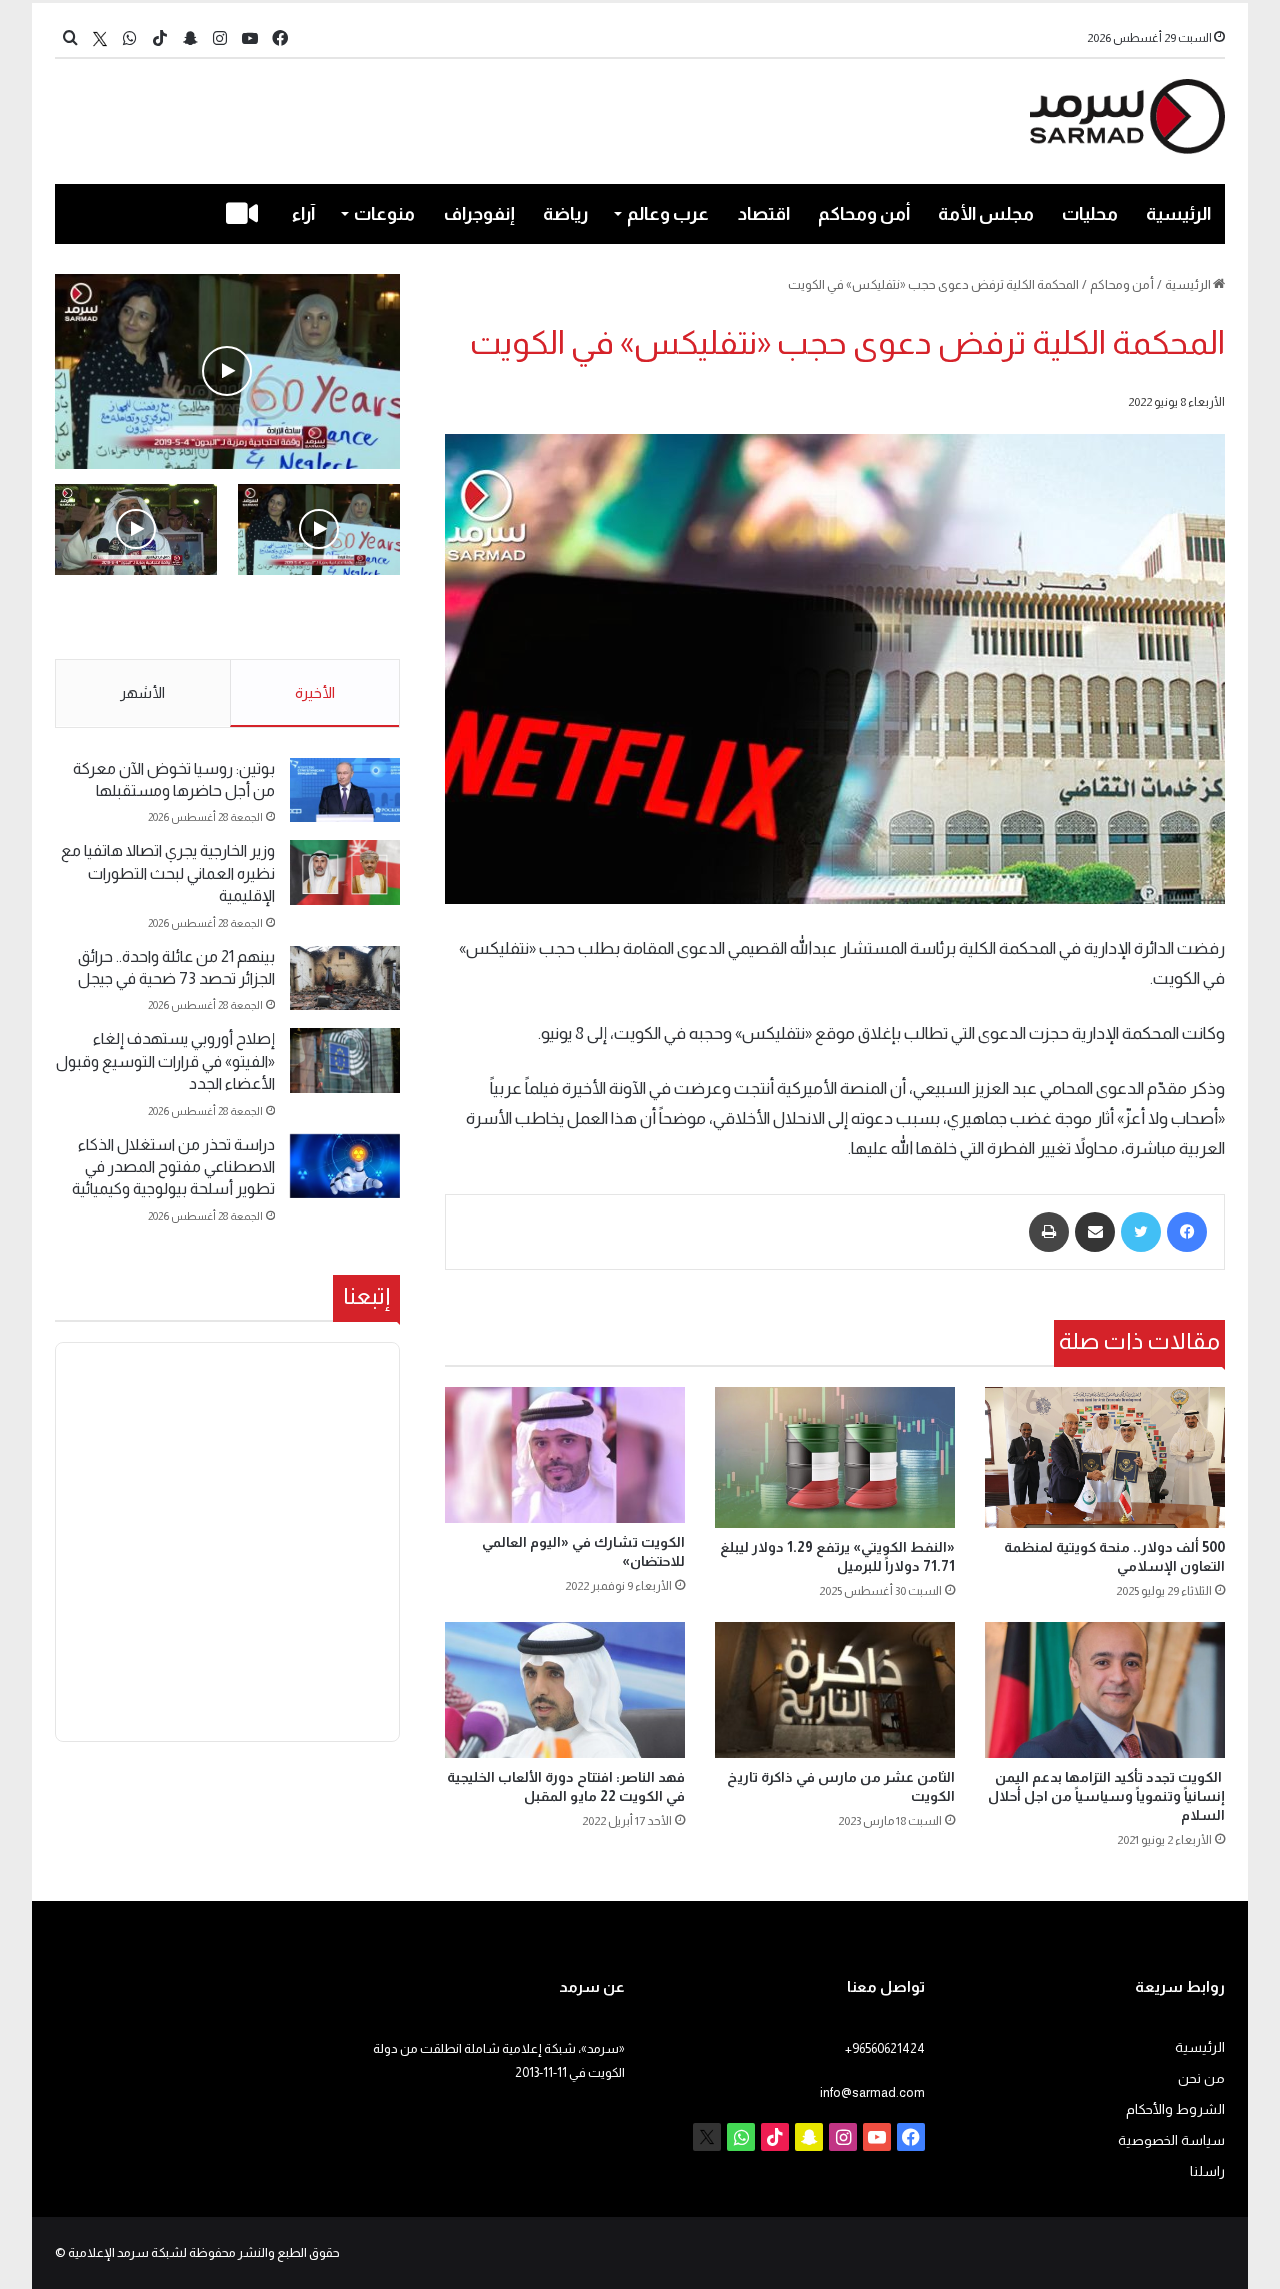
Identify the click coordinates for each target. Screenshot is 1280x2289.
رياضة (565, 214)
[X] (100, 38)
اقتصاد (764, 214)
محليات (1090, 214)
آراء (303, 214)
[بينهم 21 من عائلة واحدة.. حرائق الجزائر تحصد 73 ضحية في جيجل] (345, 978)
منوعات (384, 214)
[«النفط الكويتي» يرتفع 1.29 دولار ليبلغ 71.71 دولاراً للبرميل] (835, 1457)
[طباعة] (1049, 1232)
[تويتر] (1141, 1232)
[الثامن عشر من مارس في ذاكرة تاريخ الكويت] (835, 1689)
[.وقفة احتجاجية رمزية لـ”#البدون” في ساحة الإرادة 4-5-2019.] (227, 371)
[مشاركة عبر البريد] (1095, 1232)
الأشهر (142, 692)
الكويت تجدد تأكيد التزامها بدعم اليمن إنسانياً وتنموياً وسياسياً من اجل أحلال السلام (1106, 1796)
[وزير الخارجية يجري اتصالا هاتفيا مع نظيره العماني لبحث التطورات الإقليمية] (345, 872)
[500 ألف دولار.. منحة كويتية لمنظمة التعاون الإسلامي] (1105, 1457)
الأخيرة (315, 692)
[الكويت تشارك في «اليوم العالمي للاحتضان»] (565, 1454)
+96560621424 (885, 2048)
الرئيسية (1178, 214)
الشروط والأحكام (1175, 2109)
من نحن (1201, 2078)
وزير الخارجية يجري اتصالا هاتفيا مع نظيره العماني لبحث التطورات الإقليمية (168, 873)
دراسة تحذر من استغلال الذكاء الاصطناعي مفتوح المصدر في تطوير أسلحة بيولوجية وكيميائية (173, 1167)
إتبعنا (366, 1296)
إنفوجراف (479, 214)
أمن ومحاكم (864, 214)
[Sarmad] (1127, 116)
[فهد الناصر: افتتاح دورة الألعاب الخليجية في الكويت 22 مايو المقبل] (565, 1689)
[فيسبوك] (1187, 1232)
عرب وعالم (668, 214)
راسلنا (1207, 2171)
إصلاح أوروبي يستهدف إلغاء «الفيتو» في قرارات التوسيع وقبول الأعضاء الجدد (165, 1061)
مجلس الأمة (986, 214)
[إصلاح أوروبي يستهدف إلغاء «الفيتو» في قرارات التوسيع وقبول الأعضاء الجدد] (345, 1060)
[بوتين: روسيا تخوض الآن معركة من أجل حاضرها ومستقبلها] (345, 790)
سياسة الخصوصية (1171, 2140)
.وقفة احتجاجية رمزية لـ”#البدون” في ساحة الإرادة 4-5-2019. (333, 618)
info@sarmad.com (872, 2092)
